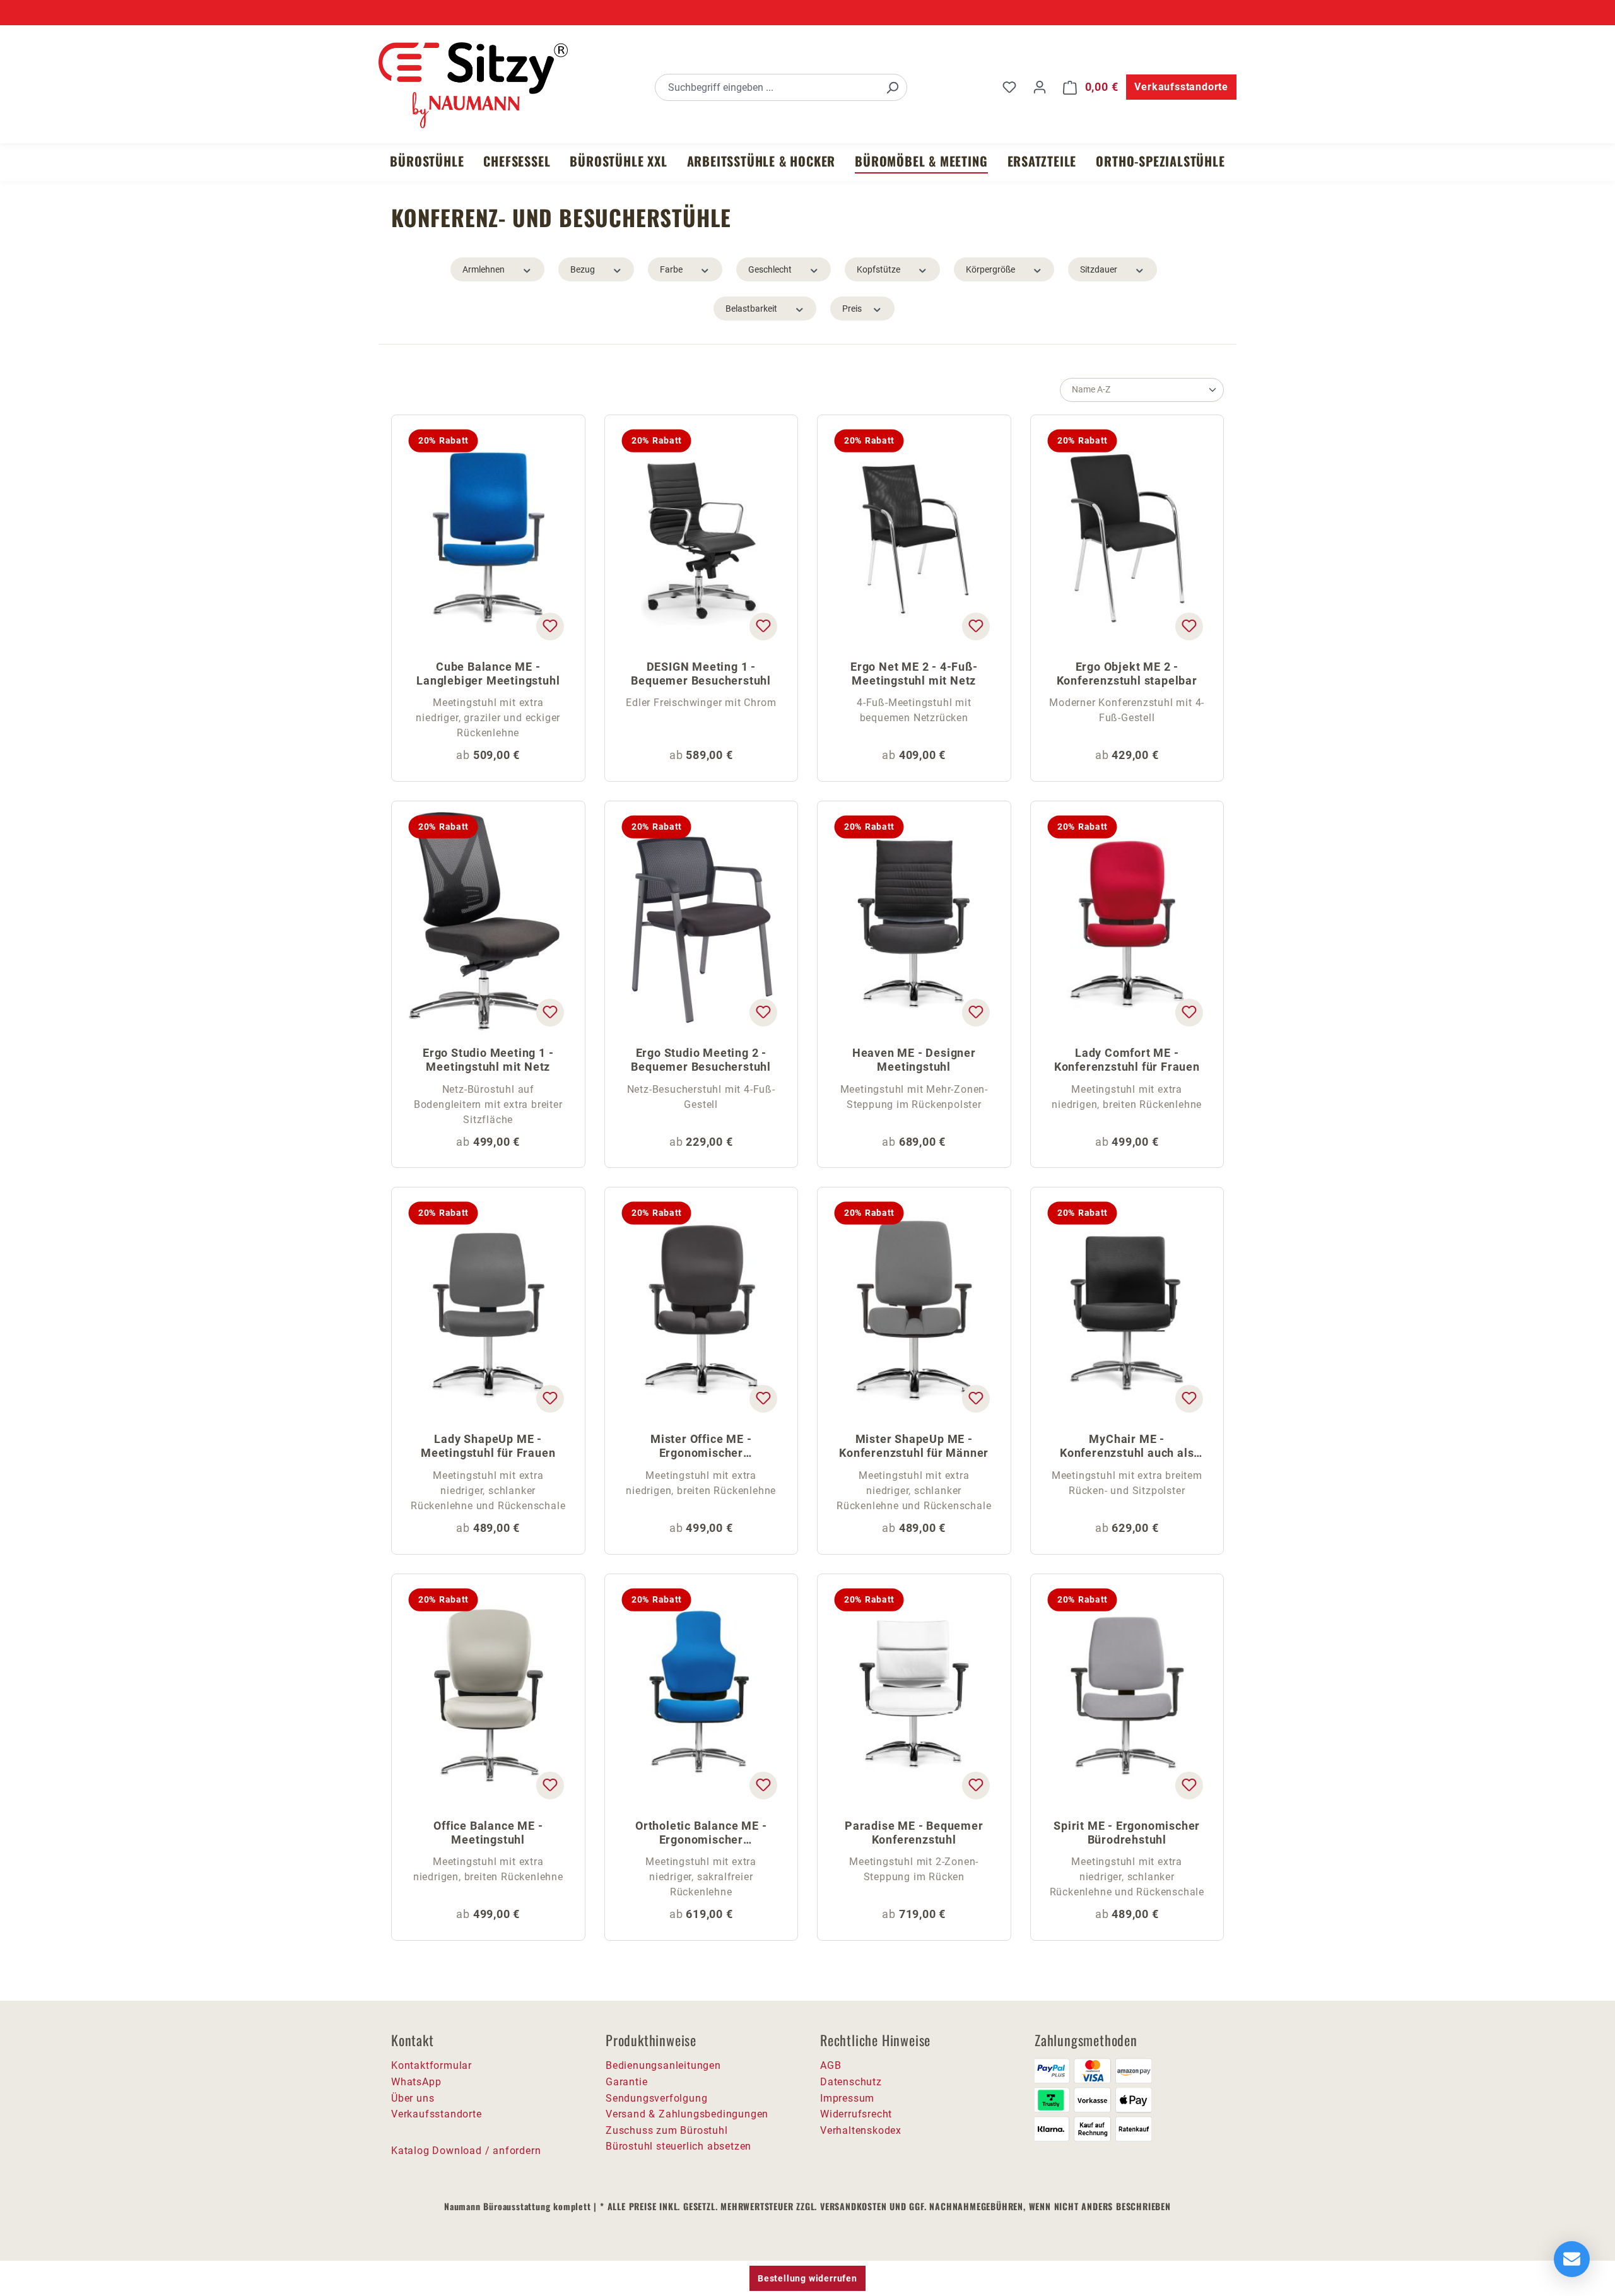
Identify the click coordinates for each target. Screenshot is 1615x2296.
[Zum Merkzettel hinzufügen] (549, 626)
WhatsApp (416, 2082)
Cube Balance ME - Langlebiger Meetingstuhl (488, 674)
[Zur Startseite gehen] (473, 85)
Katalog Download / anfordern (466, 2151)
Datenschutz (851, 2082)
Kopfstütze (878, 269)
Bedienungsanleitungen (663, 2065)
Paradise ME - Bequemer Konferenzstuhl (914, 1833)
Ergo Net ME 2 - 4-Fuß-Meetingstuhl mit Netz (914, 674)
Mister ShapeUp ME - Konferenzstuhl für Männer (914, 1446)
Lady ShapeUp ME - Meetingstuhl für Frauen (488, 1446)
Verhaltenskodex (861, 2130)
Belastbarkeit (751, 309)
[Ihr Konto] (1040, 87)
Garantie (626, 2082)
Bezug (583, 269)
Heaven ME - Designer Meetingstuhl (914, 1060)
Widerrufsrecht (856, 2114)
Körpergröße (990, 269)
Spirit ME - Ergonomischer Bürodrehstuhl (1127, 1833)
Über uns (413, 2098)
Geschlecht (770, 269)
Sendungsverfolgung (656, 2098)
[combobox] (767, 87)
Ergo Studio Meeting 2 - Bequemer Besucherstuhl (701, 1060)
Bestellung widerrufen (807, 2278)
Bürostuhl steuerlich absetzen (678, 2146)
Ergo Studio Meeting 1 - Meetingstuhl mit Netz (488, 1060)
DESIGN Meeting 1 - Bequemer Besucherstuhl (701, 674)
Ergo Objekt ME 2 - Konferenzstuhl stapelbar (1127, 674)
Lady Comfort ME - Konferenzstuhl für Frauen (1127, 1060)
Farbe (671, 269)
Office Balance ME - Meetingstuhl (488, 1833)
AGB (831, 2065)
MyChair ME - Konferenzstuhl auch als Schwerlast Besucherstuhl (1127, 1447)
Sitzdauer (1099, 269)
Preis (852, 309)
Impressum (847, 2098)
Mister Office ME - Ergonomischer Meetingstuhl (701, 1447)
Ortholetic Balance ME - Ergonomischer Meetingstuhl (701, 1834)
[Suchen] (892, 87)
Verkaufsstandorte (1181, 87)
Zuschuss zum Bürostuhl (667, 2130)
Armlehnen (484, 269)
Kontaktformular (432, 2065)
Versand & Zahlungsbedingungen (687, 2114)
